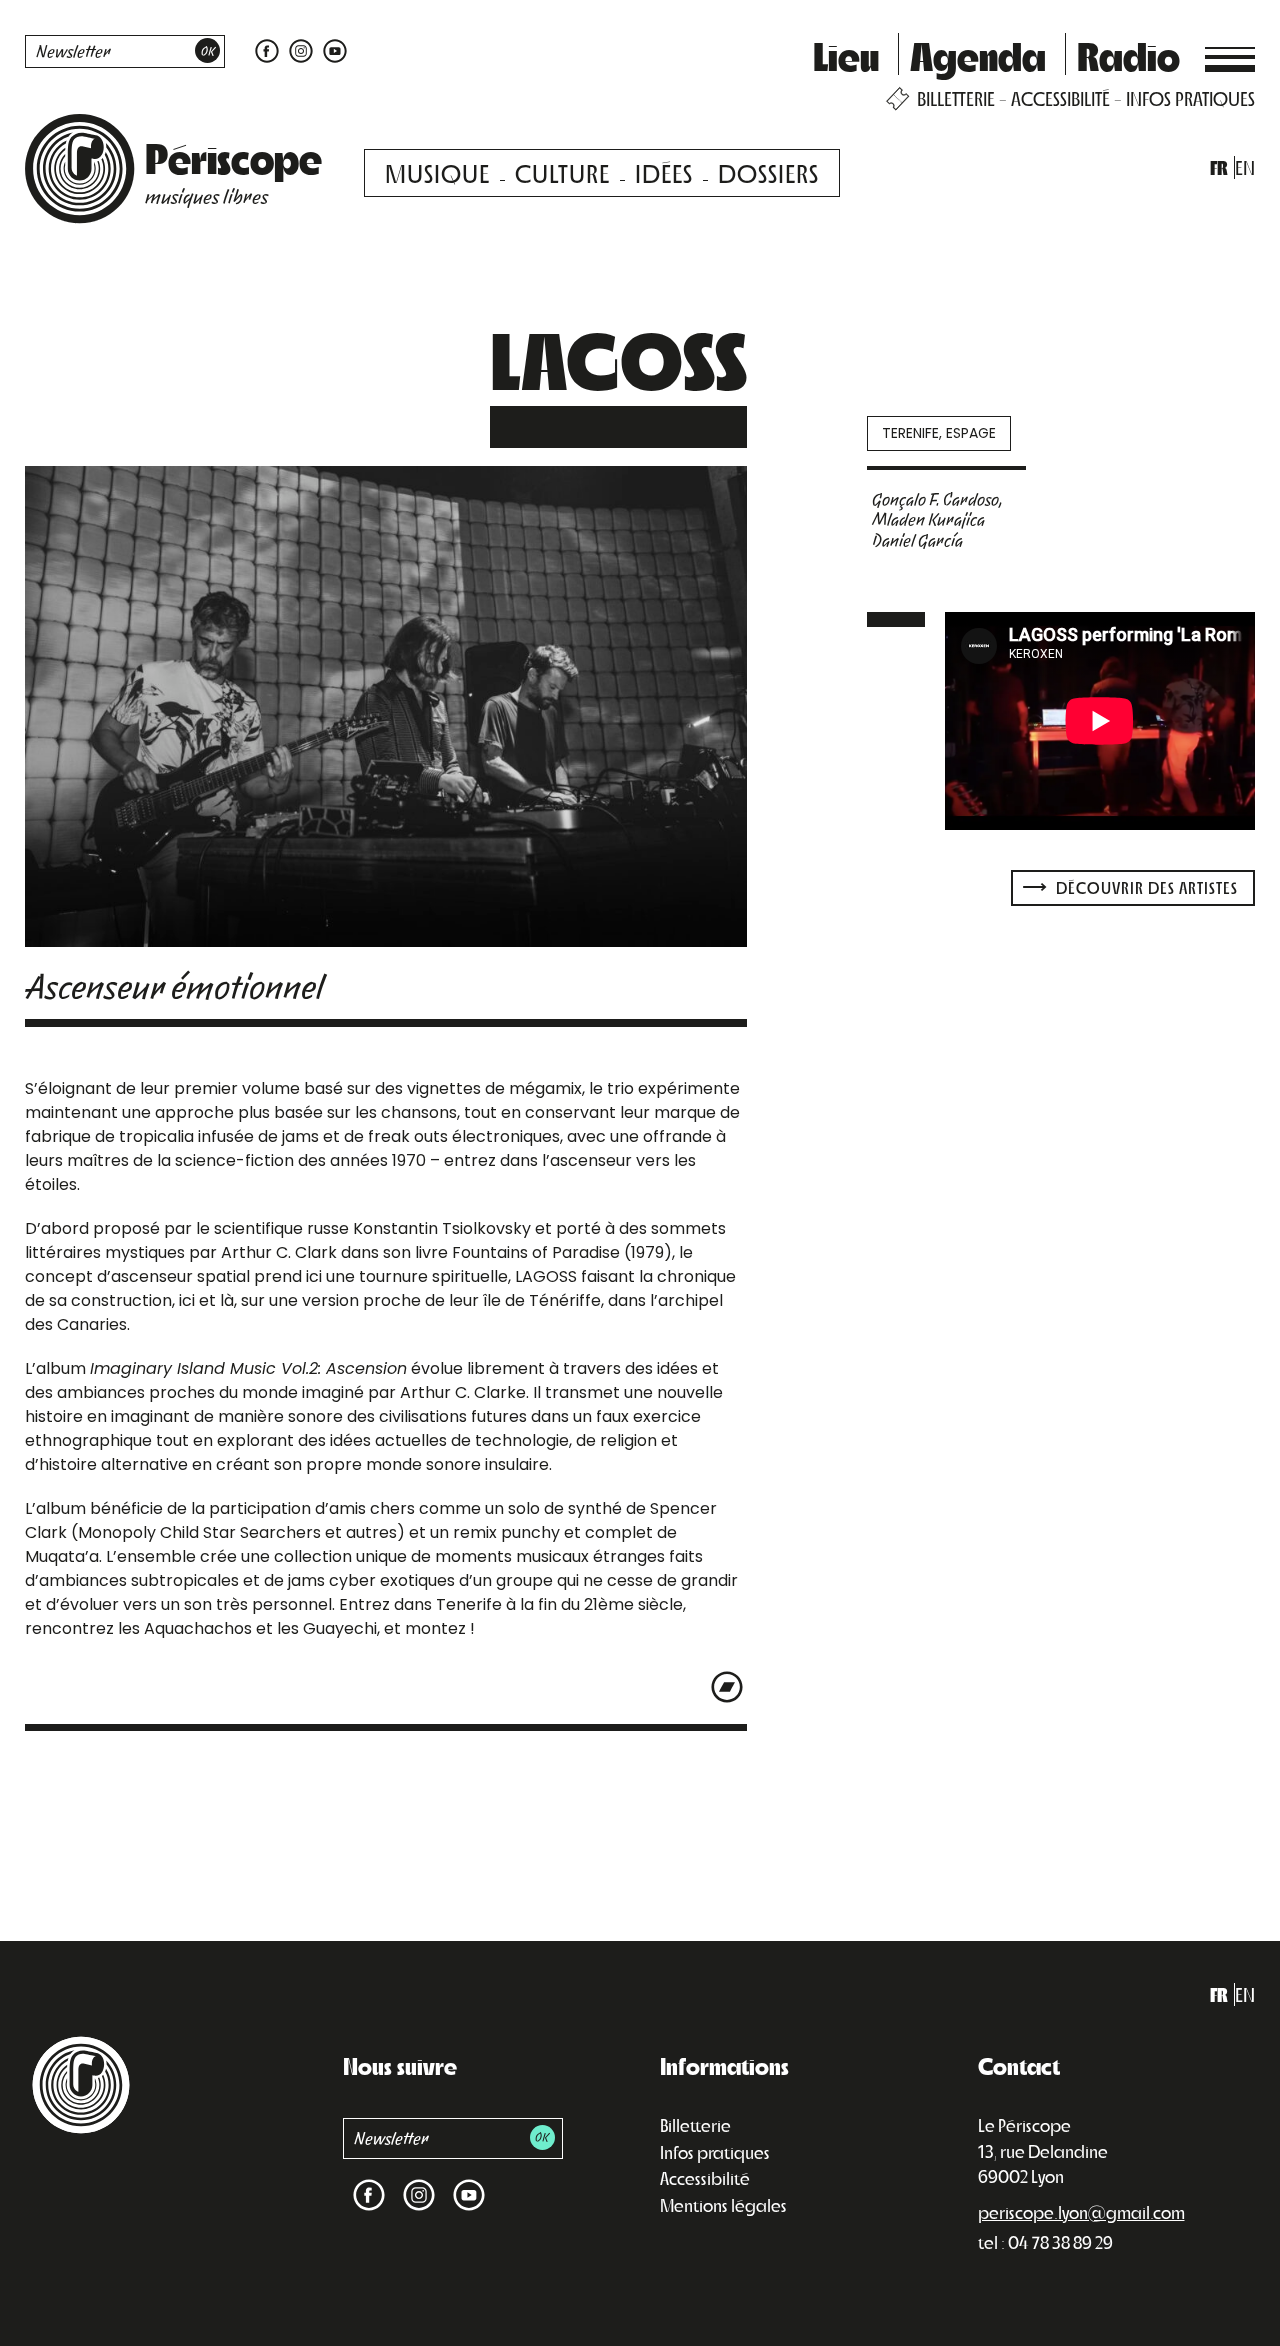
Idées (664, 172)
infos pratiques (1190, 98)
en (1245, 167)
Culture (562, 172)
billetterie (956, 98)
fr (1219, 167)
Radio (1128, 55)
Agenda (978, 55)
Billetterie (695, 2125)
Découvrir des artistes (1145, 887)
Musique (437, 172)
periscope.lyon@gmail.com (1081, 2212)
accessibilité (1060, 98)
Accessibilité (705, 2178)
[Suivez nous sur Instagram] (301, 49)
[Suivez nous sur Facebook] (267, 49)
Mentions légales (723, 2205)
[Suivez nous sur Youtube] (332, 49)
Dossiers (768, 172)
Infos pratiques (715, 2152)
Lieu (846, 55)
